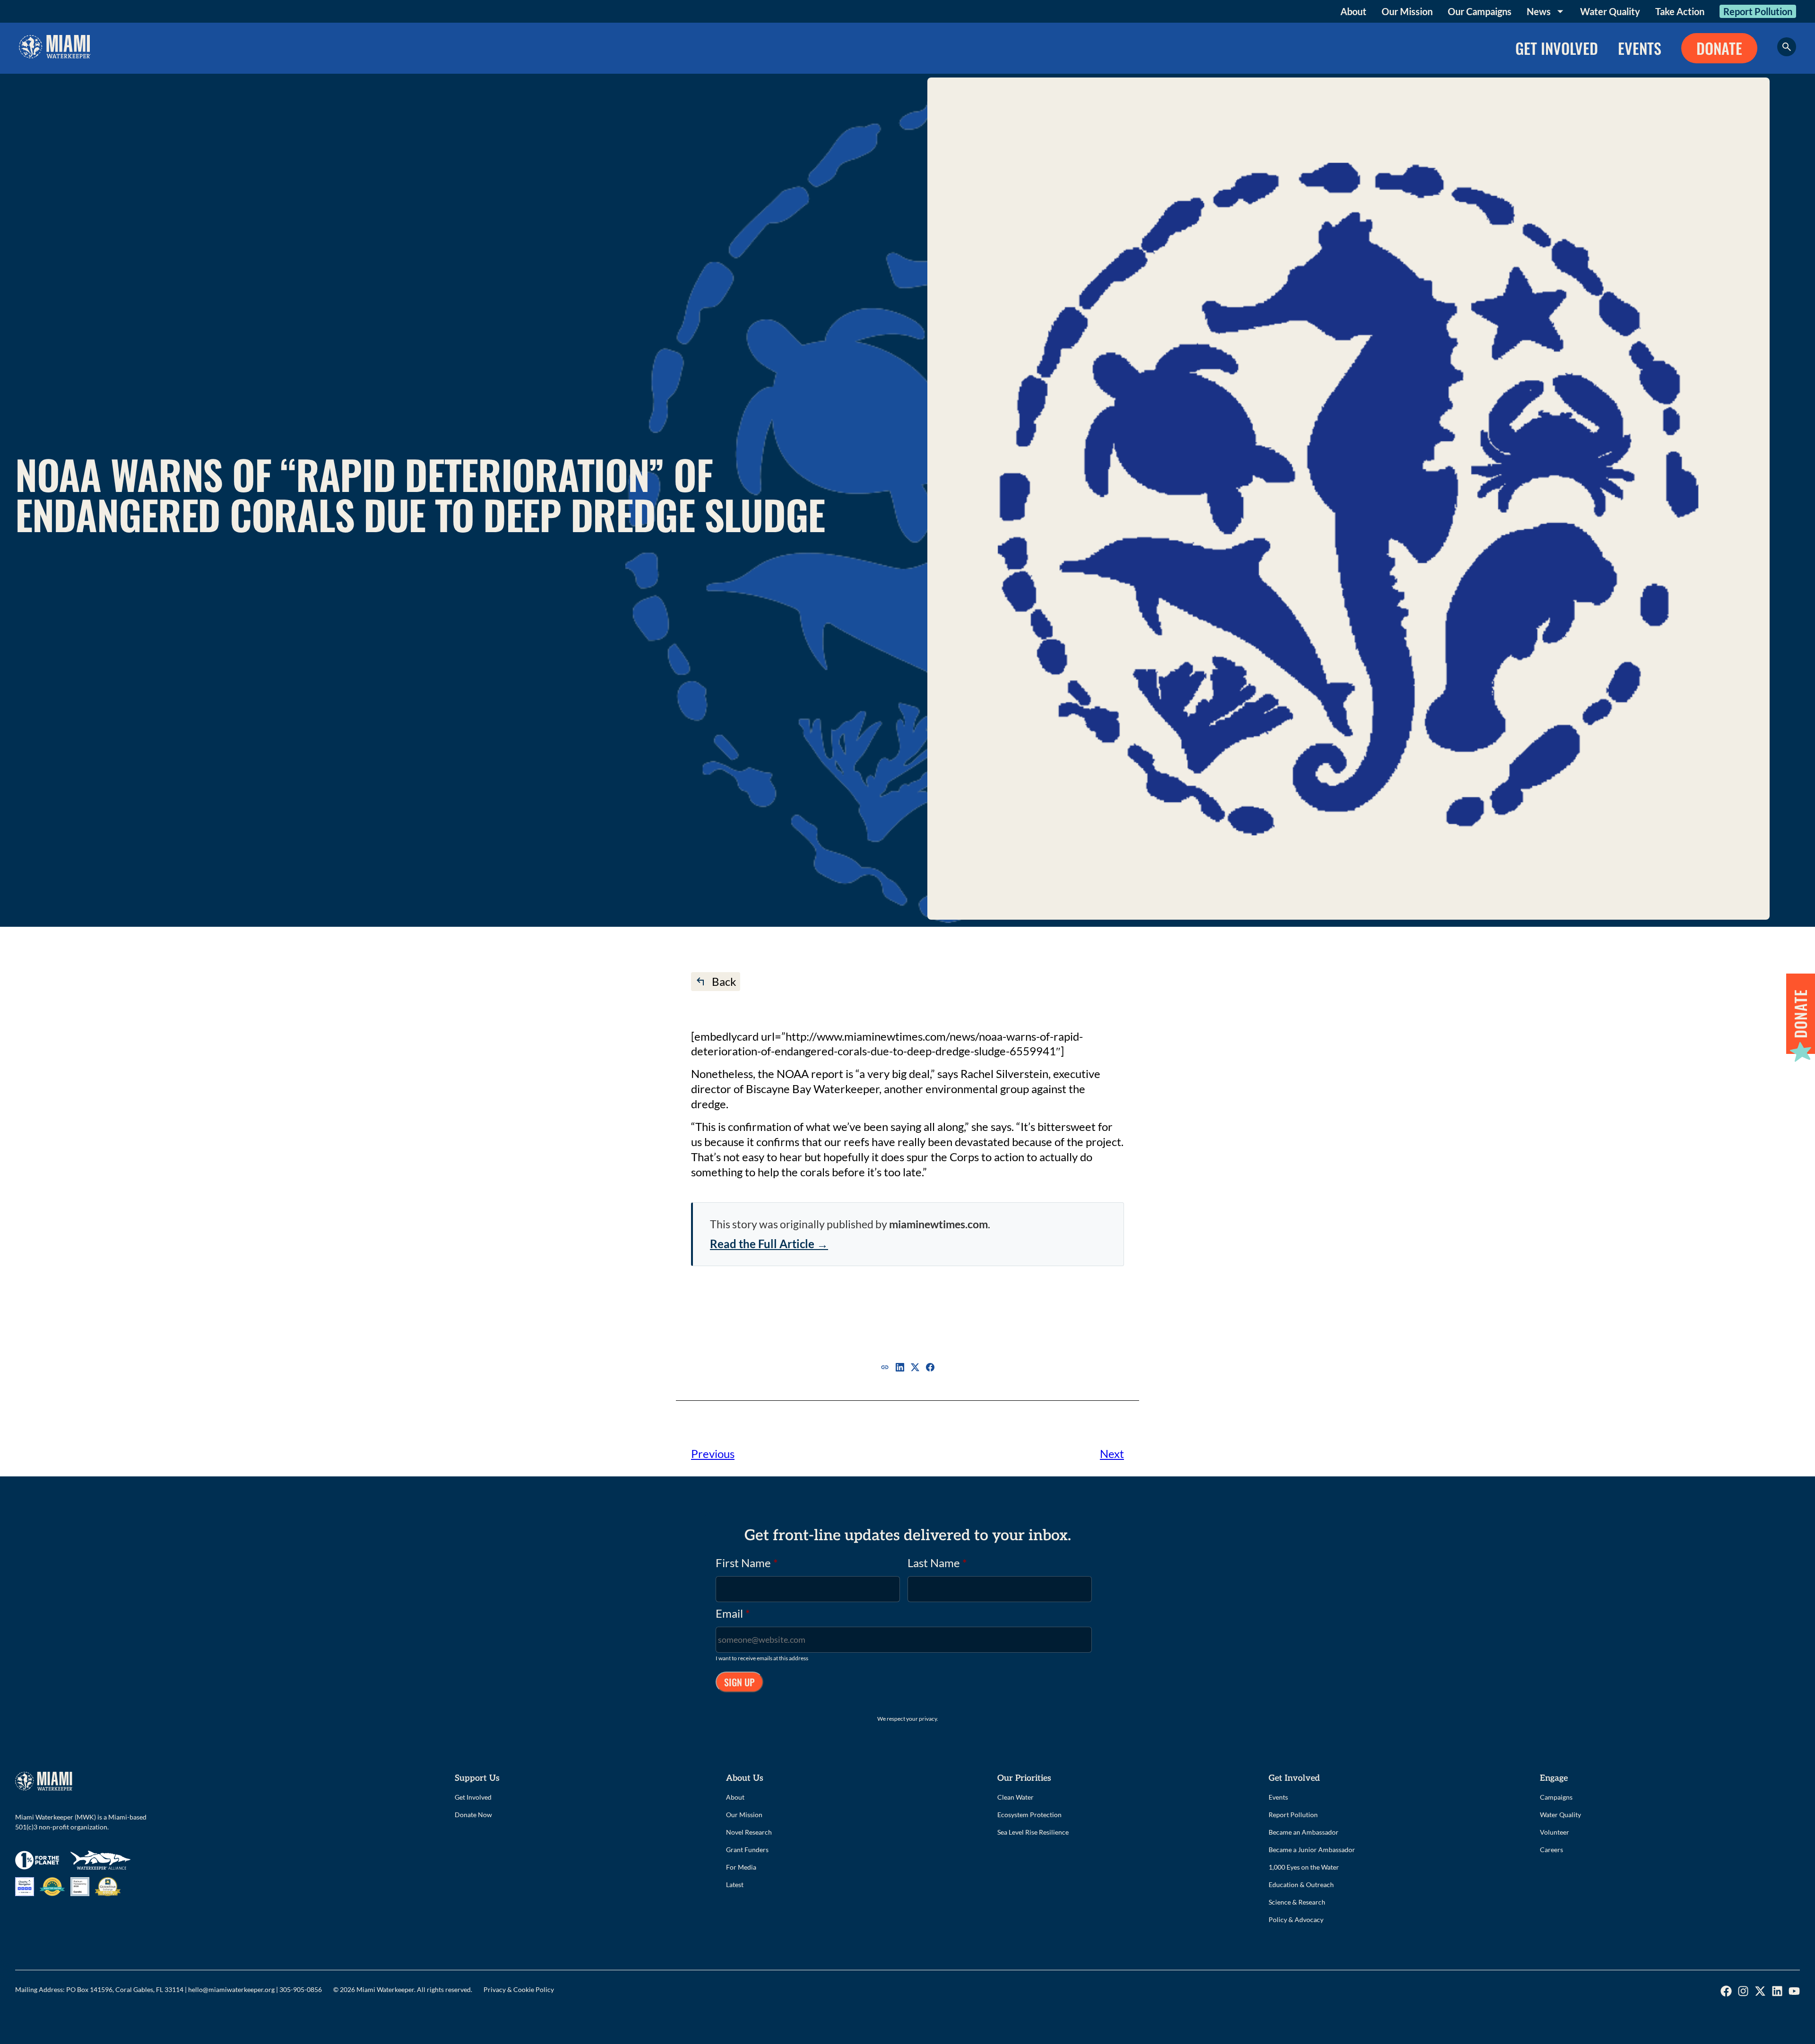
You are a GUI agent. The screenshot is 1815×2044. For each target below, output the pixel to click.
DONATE (1719, 48)
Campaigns (1556, 1797)
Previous (713, 1453)
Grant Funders (747, 1850)
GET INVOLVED (1557, 48)
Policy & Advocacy (1296, 1919)
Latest (735, 1884)
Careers (1551, 1850)
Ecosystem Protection (1029, 1815)
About (1353, 11)
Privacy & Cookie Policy (519, 1989)
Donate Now (473, 1815)
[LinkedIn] (900, 1367)
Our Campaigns (1480, 11)
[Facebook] (930, 1367)
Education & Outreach (1301, 1884)
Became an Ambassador (1304, 1832)
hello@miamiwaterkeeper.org (231, 1989)
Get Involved (473, 1797)
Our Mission (1407, 11)
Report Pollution (1758, 11)
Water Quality (1610, 11)
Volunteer (1555, 1832)
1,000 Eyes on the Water (1304, 1867)
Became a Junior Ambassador (1312, 1850)
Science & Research (1297, 1902)
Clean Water (1016, 1797)
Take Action (1680, 11)
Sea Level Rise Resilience (1033, 1832)
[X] (915, 1367)
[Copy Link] (885, 1367)
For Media (741, 1867)
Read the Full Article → (769, 1244)
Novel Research (749, 1832)
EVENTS (1640, 48)
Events (1278, 1797)
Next (1112, 1453)
